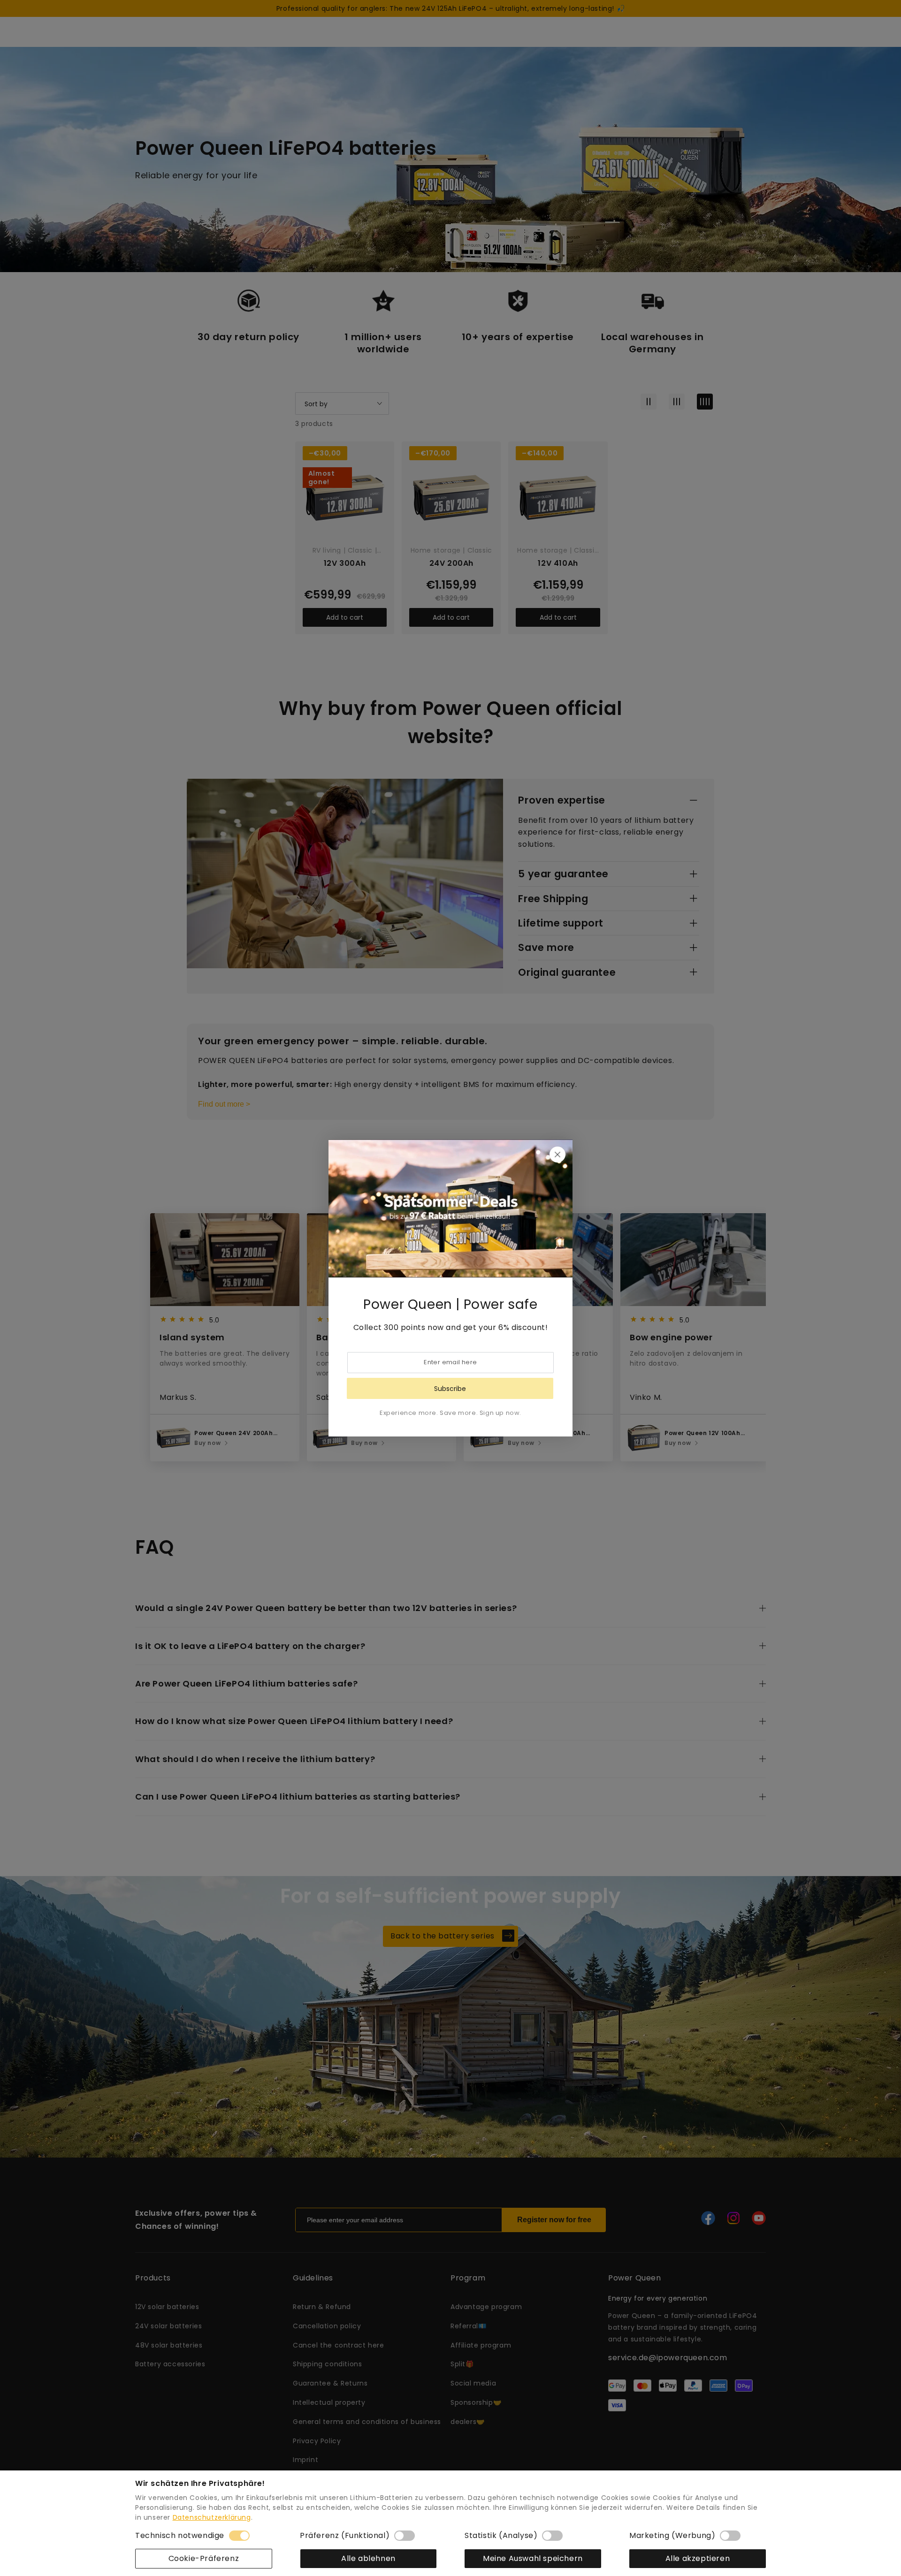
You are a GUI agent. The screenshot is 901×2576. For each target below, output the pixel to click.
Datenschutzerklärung (212, 2517)
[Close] (557, 1155)
